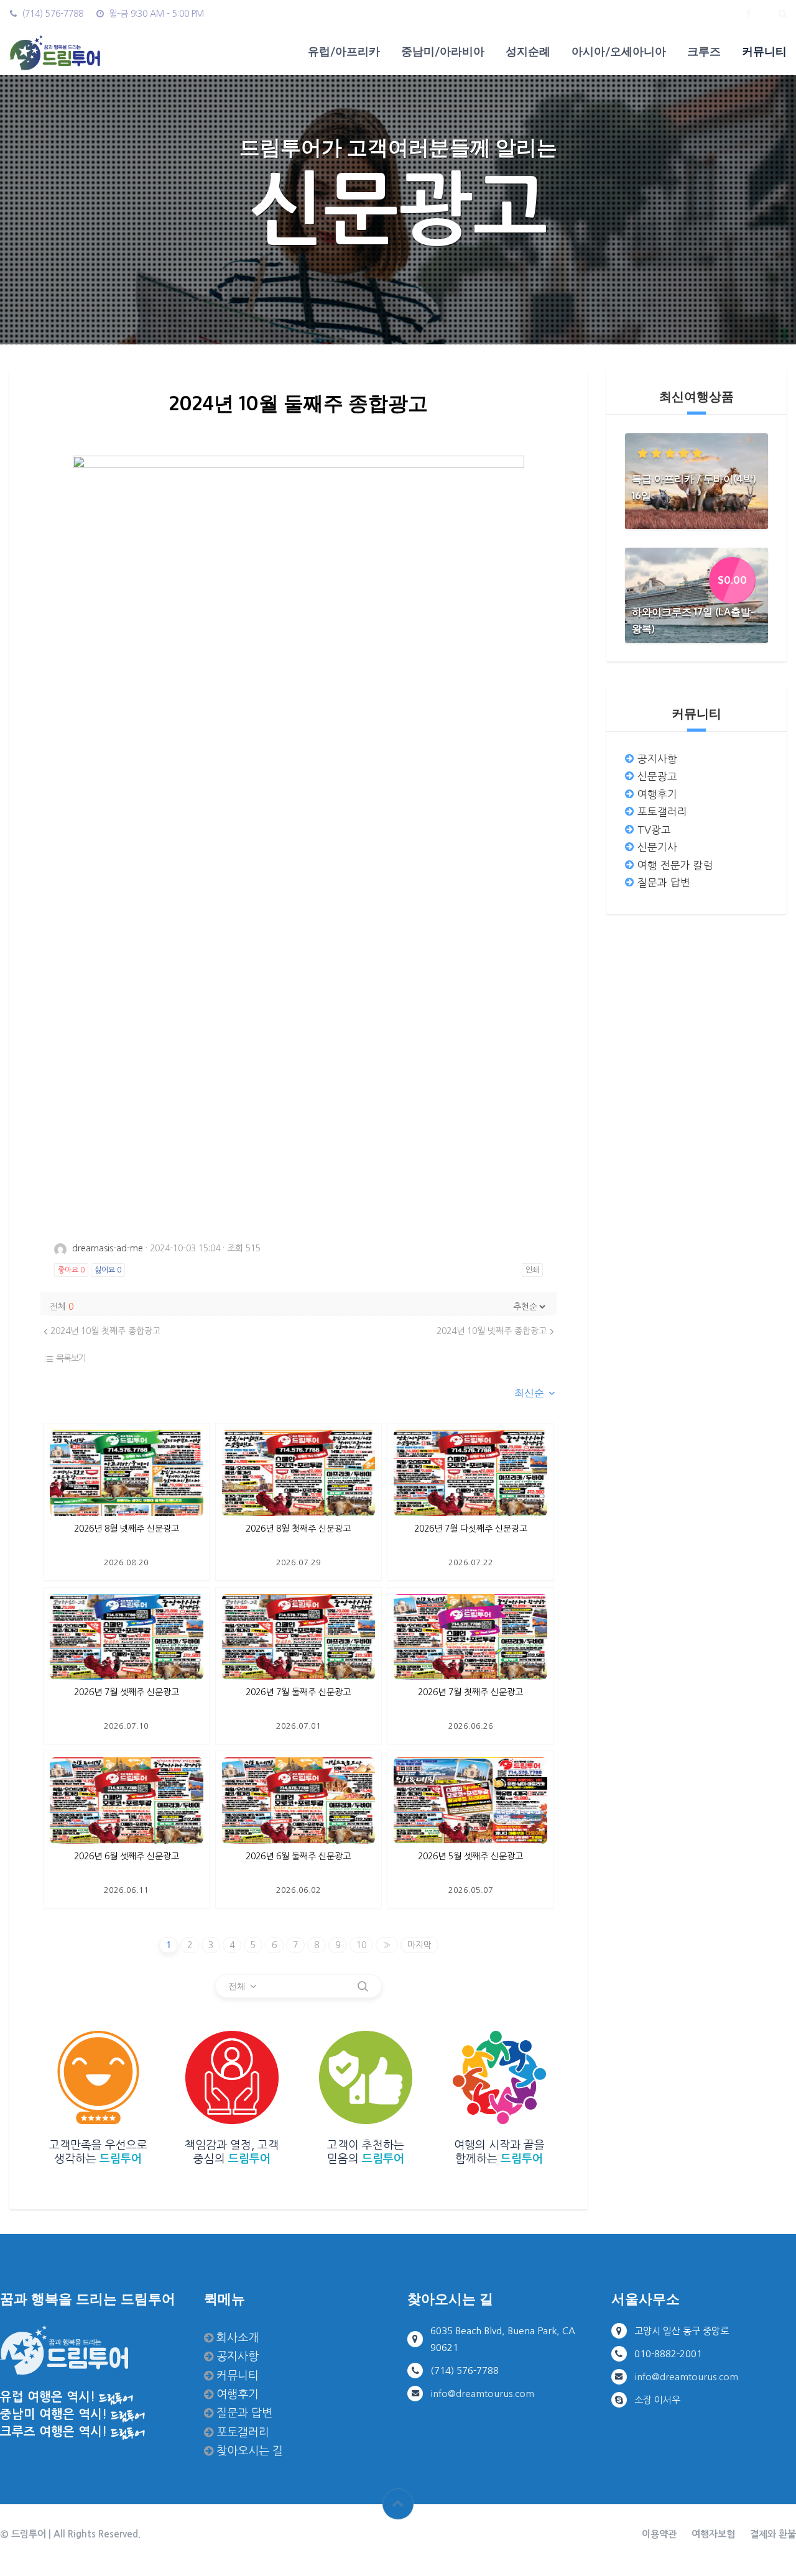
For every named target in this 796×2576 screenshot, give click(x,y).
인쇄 (532, 1270)
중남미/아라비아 (443, 51)
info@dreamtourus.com (482, 2394)
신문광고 (657, 776)
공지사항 (657, 759)
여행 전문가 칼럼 (675, 865)
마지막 (419, 1945)
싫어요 (108, 1270)
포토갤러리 (662, 812)
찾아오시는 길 (250, 2451)
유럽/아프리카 (344, 51)
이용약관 (659, 2534)
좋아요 (71, 1270)
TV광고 (654, 830)
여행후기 (657, 794)
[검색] (363, 1986)
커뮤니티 (764, 51)
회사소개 (238, 2338)
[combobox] (535, 1393)
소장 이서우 (657, 2400)
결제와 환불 (773, 2534)
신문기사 (657, 847)
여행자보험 (713, 2534)
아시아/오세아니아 (619, 51)
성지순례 (528, 51)
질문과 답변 (664, 883)
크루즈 (704, 51)
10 (361, 1945)
